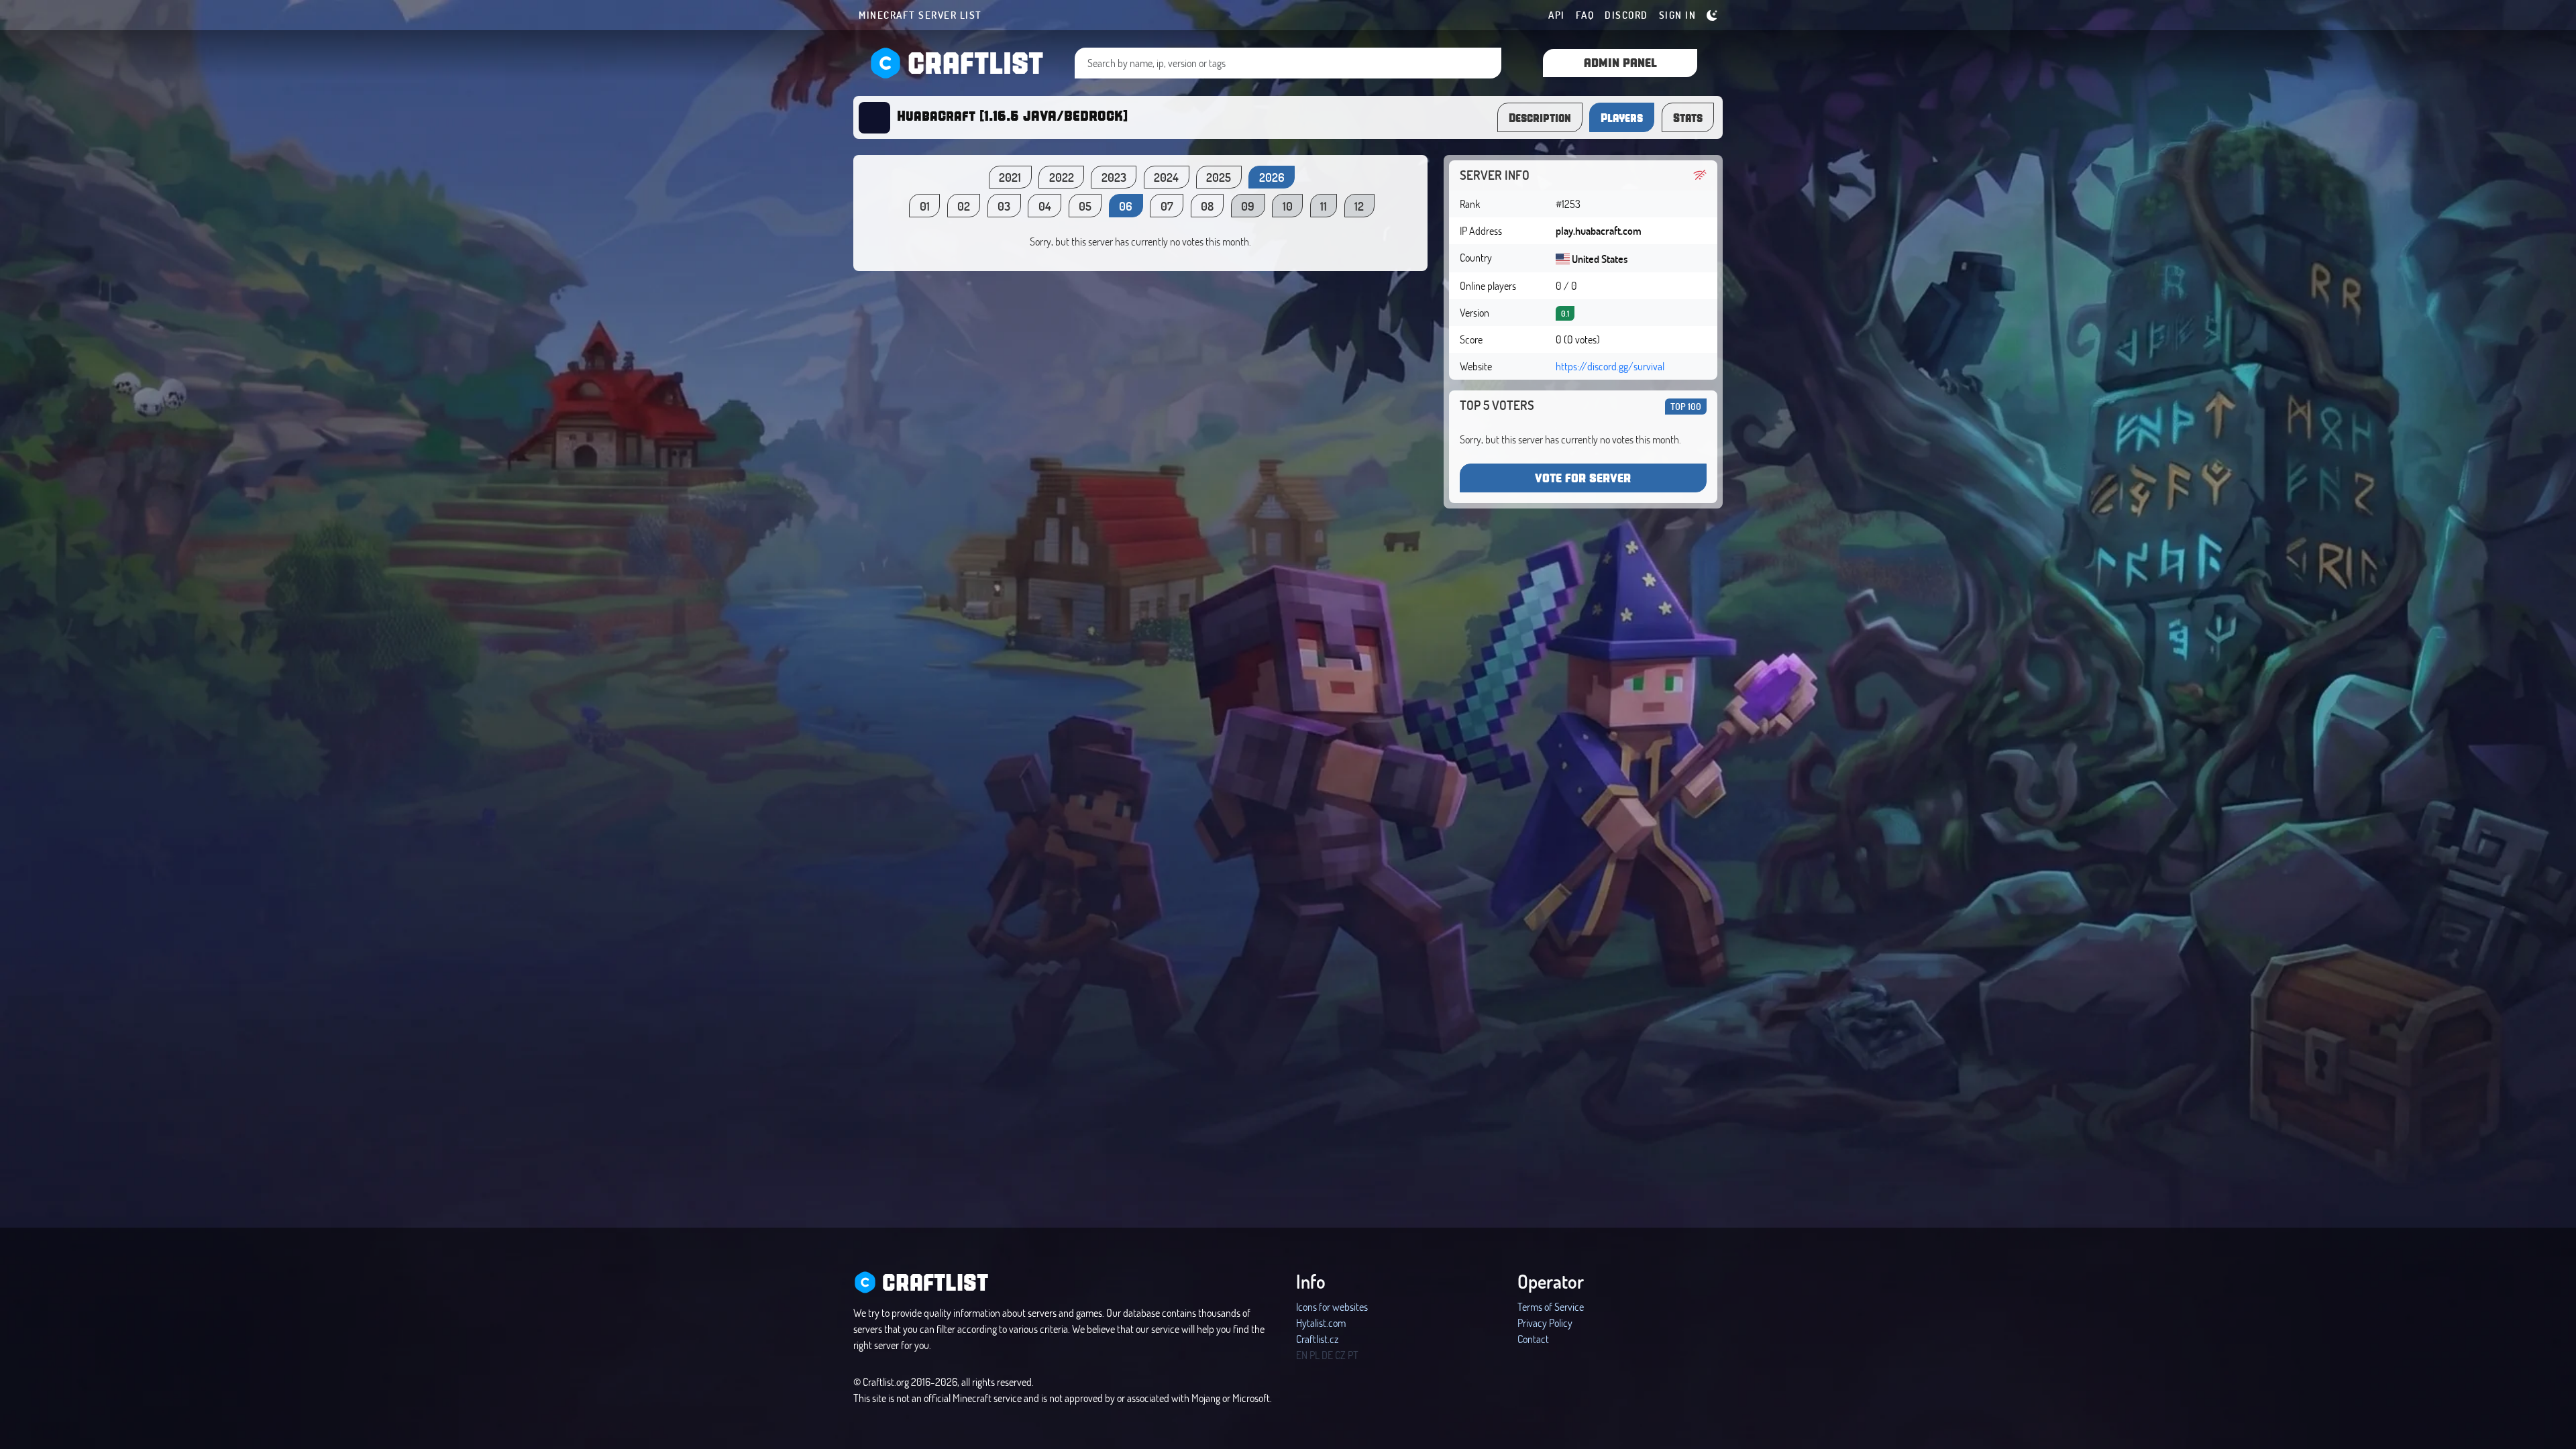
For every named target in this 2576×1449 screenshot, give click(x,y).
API (1557, 15)
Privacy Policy (1545, 1323)
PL (1314, 1355)
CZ (1340, 1355)
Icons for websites (1332, 1306)
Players (1622, 117)
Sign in (1678, 15)
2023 (1114, 177)
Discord (1626, 15)
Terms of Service (1551, 1306)
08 (1207, 206)
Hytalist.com (1321, 1323)
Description (1540, 117)
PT (1353, 1355)
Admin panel (1620, 62)
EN (1302, 1355)
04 (1045, 206)
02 (964, 206)
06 (1126, 206)
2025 (1219, 177)
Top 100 (1686, 406)
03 (1004, 206)
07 (1167, 206)
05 (1085, 206)
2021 (1010, 177)
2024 (1166, 177)
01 (925, 206)
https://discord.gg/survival (1610, 366)
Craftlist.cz (1317, 1339)
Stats (1688, 117)
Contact (1533, 1339)
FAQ (1585, 15)
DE (1327, 1355)
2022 (1062, 177)
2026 (1272, 177)
